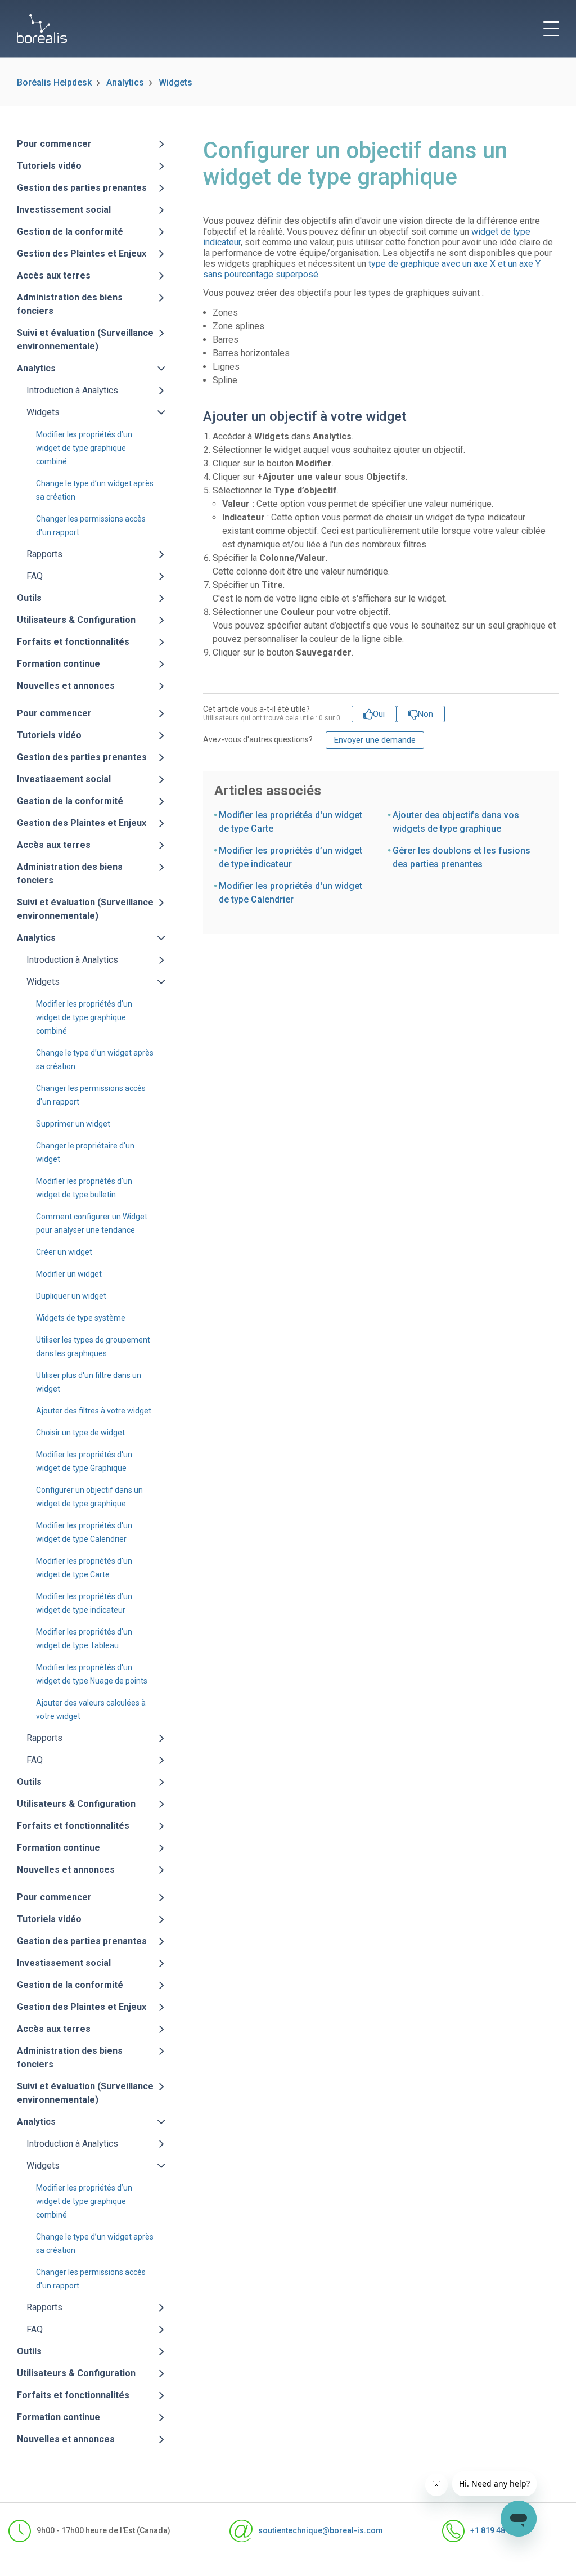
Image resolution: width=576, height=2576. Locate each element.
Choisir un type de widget (80, 1433)
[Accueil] (42, 29)
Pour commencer (54, 144)
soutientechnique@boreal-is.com (320, 2530)
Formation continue (58, 664)
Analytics (125, 82)
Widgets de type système (81, 1318)
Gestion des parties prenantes (82, 188)
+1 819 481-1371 (501, 2530)
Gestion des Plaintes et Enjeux (82, 253)
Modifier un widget (69, 1274)
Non (426, 714)
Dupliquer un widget (71, 1296)
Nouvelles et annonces (66, 686)
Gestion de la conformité (70, 232)
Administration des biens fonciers (70, 304)
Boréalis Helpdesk (54, 82)
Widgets (175, 82)
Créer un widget (64, 1252)
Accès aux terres (54, 275)
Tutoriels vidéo (49, 166)
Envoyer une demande (375, 740)
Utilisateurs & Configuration (76, 620)
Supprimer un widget (73, 1124)
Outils (29, 598)
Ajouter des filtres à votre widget (94, 1411)
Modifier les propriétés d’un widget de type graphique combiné (84, 448)
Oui (379, 714)
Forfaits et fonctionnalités (73, 642)
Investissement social (64, 210)
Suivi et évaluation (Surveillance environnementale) (85, 340)
